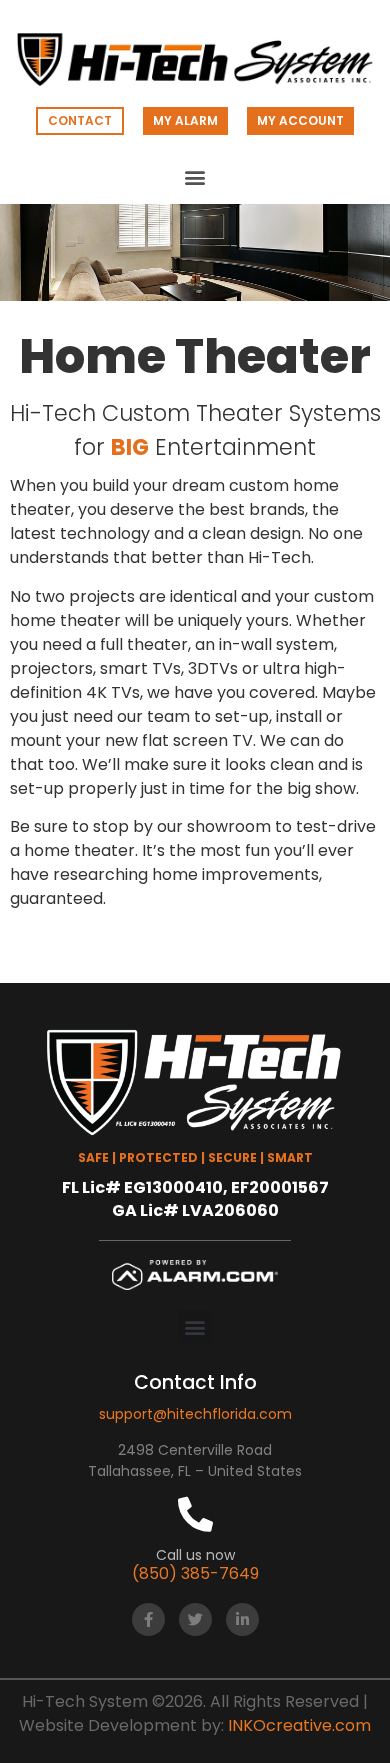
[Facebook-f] (148, 1619)
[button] (195, 177)
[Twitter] (195, 1619)
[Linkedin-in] (242, 1619)
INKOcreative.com (299, 1725)
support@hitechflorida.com (195, 1414)
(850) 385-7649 (195, 1573)
